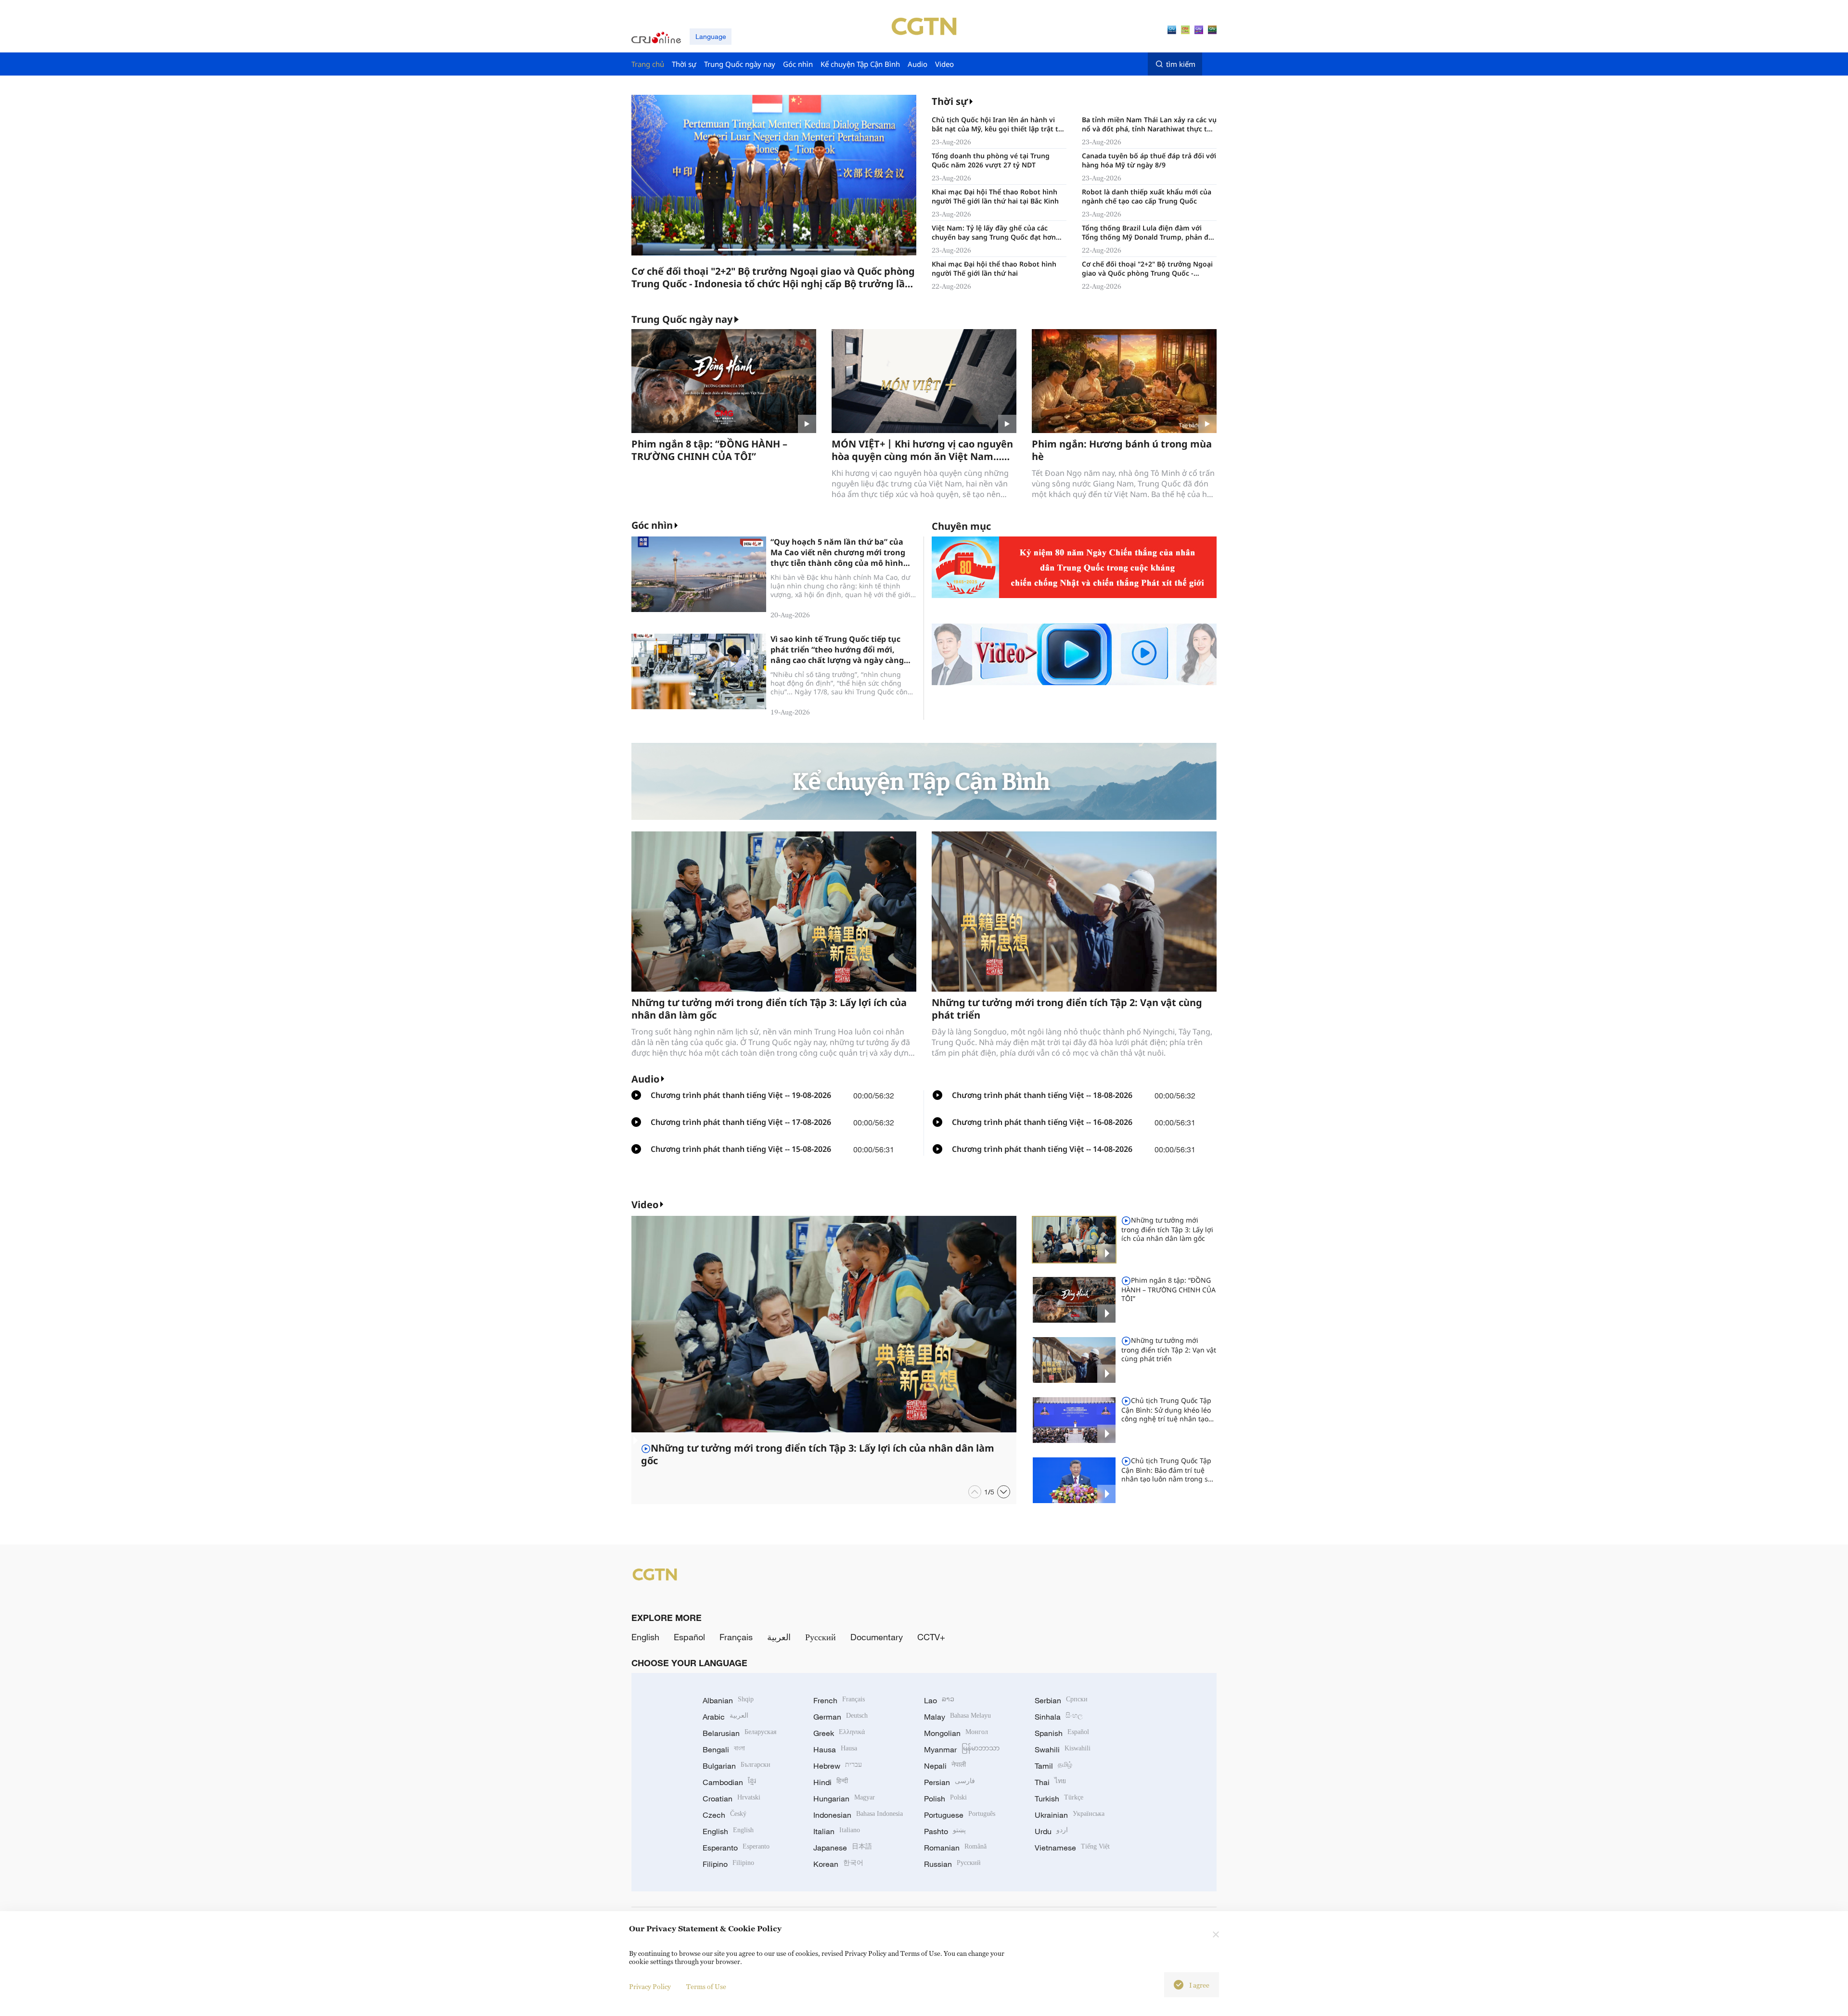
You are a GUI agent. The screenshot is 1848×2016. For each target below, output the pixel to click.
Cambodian (729, 1782)
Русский (821, 1637)
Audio (645, 1079)
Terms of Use (706, 1986)
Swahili (1063, 1749)
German (841, 1717)
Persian (950, 1782)
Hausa (835, 1749)
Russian (952, 1864)
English (645, 1637)
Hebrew (838, 1766)
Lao (939, 1700)
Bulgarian (737, 1766)
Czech (725, 1815)
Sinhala (1059, 1717)
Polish (945, 1799)
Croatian (731, 1799)
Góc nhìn (652, 525)
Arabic (725, 1717)
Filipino (728, 1864)
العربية (779, 1637)
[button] (697, 250)
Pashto (945, 1831)
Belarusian (739, 1733)
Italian (837, 1831)
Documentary (877, 1637)
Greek (839, 1733)
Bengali (724, 1749)
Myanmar (962, 1749)
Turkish (1059, 1799)
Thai (1050, 1782)
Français (736, 1637)
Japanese (843, 1848)
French (839, 1700)
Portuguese (960, 1815)
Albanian (728, 1700)
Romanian (955, 1848)
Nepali (945, 1766)
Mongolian (956, 1733)
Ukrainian (1070, 1815)
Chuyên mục (961, 526)
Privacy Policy (650, 1986)
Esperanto (736, 1848)
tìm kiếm (1181, 64)
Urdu (1051, 1831)
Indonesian (858, 1815)
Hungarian (844, 1799)
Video (645, 1205)
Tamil (1053, 1766)
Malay (957, 1717)
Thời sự (950, 101)
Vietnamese (1072, 1848)
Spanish (1062, 1733)
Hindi (831, 1782)
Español (689, 1637)
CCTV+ (931, 1637)
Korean (838, 1864)
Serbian (1061, 1700)
